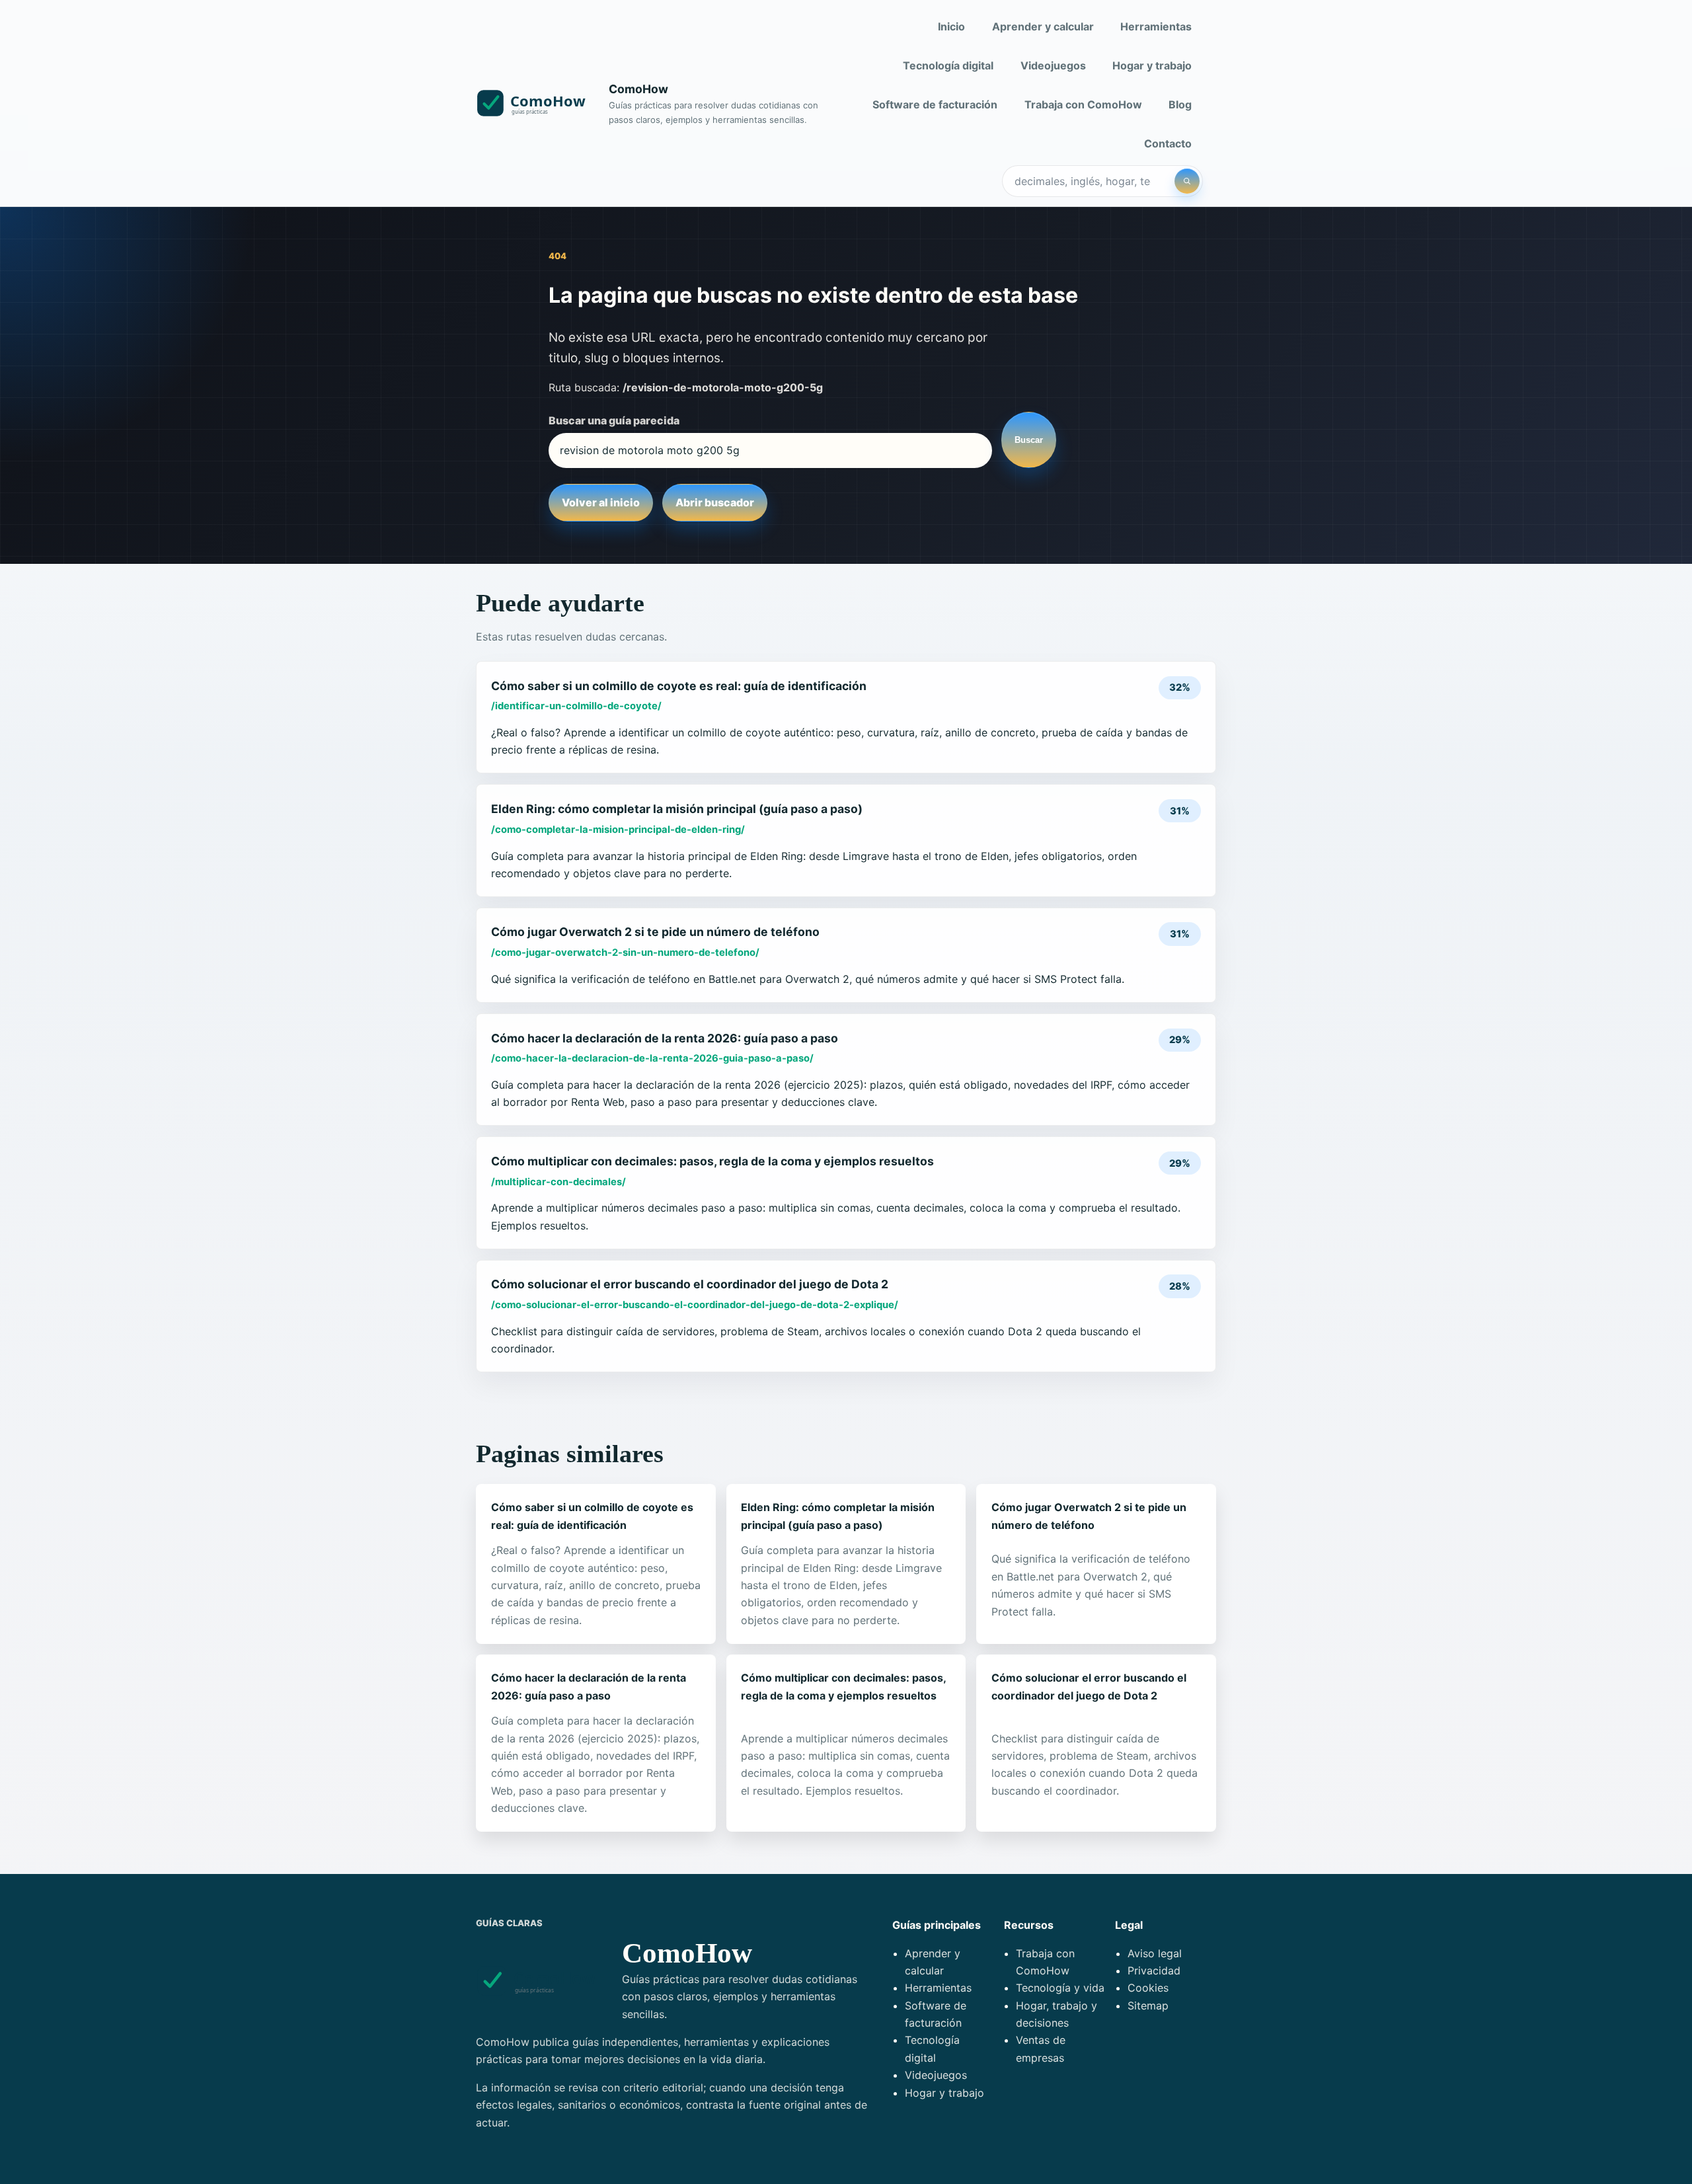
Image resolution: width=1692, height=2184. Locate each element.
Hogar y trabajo (1152, 65)
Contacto (1168, 143)
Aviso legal (1155, 1953)
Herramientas (1156, 26)
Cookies (1148, 1988)
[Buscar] (1187, 181)
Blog (1180, 104)
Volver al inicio (601, 502)
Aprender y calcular (1043, 26)
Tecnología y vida (1060, 1988)
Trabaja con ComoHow (1083, 104)
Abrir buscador (715, 502)
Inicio (951, 26)
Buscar (1029, 440)
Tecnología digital (948, 65)
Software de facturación (935, 104)
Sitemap (1148, 2006)
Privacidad (1154, 1970)
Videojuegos (1053, 65)
